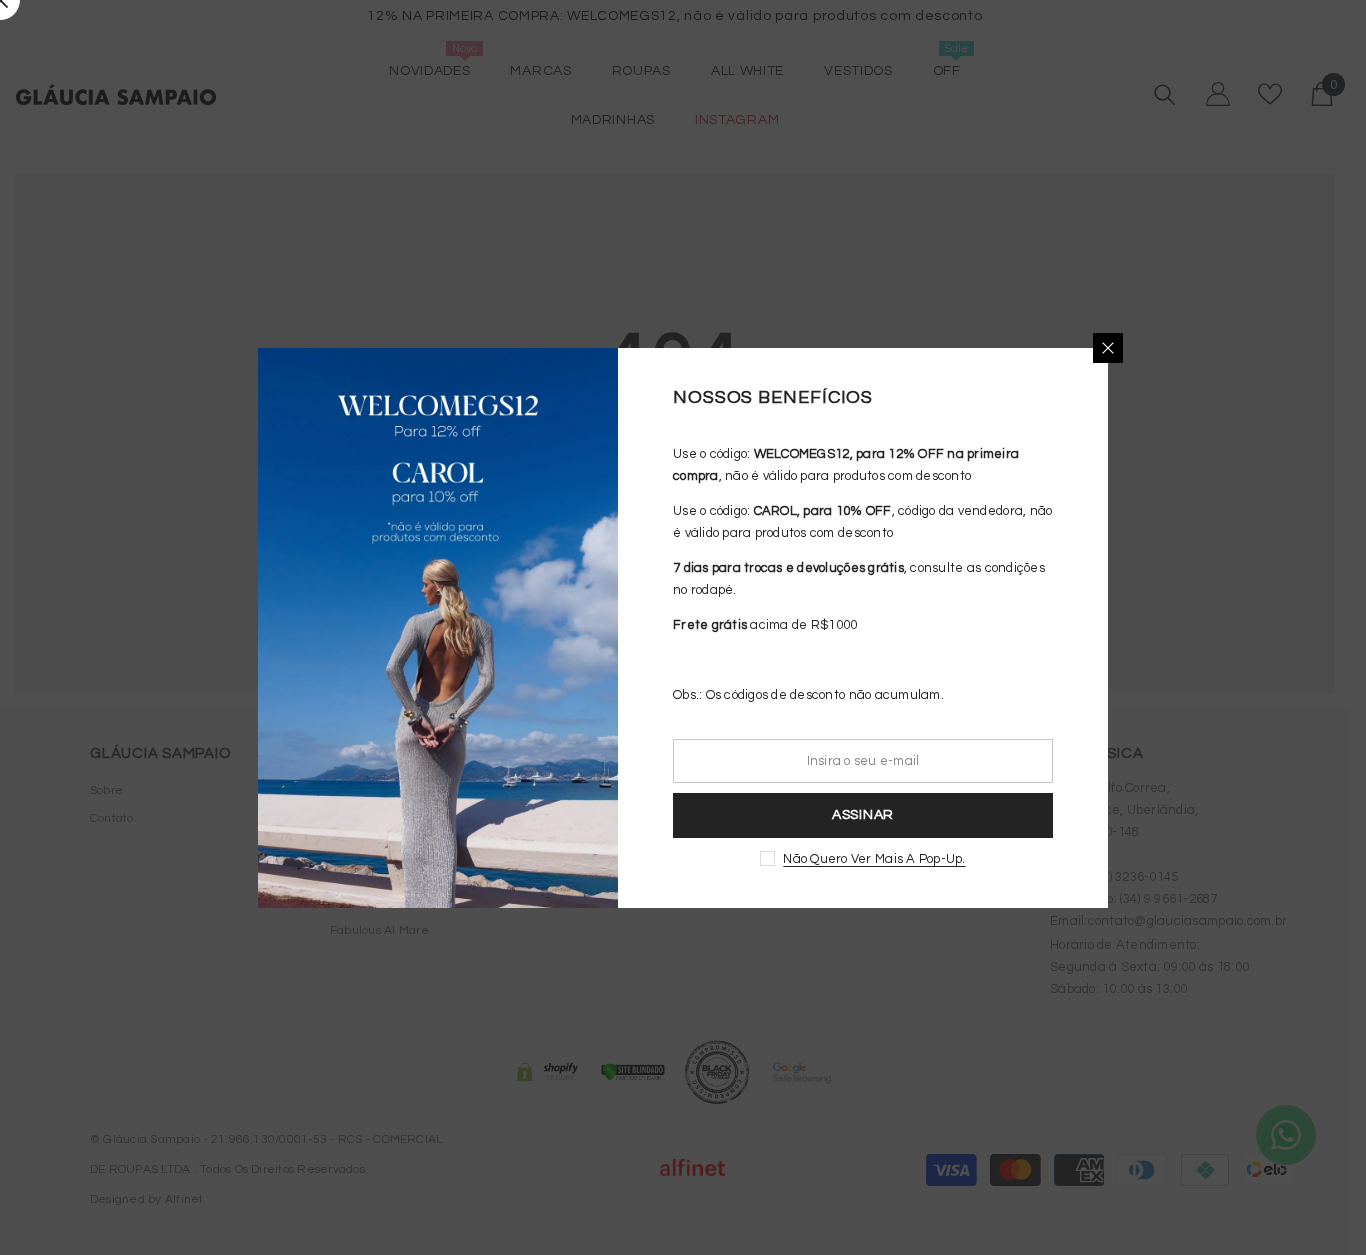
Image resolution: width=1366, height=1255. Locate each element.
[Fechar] (1108, 348)
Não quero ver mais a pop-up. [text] (874, 859)
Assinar (863, 815)
